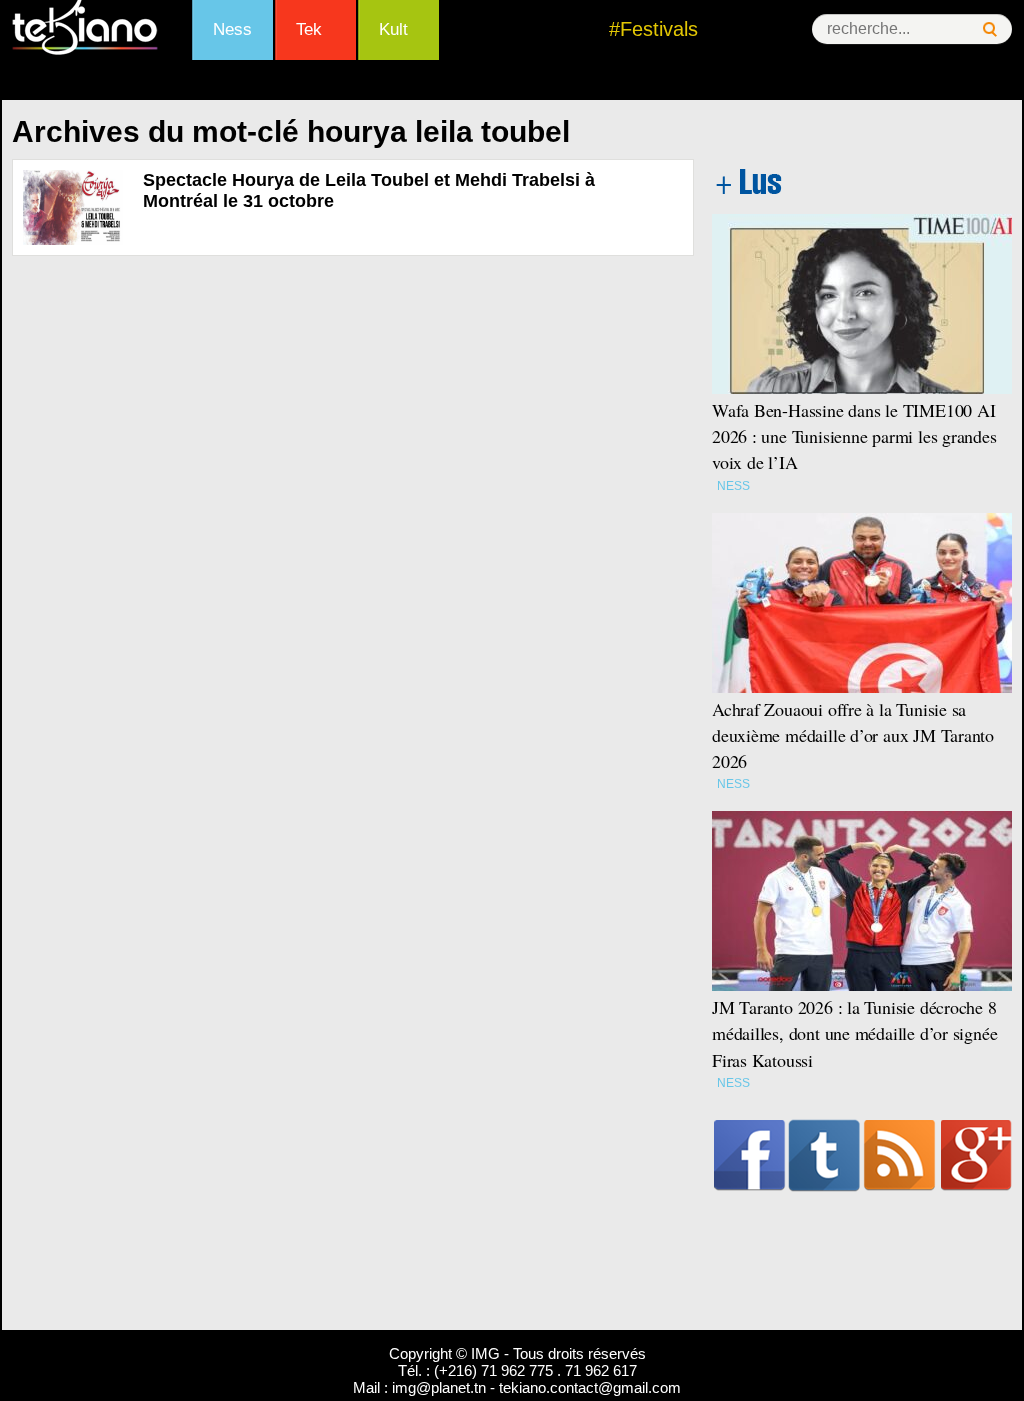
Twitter (824, 1155)
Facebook (749, 1155)
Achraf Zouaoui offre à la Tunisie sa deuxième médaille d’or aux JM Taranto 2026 (853, 735)
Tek (309, 29)
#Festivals (653, 29)
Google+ (976, 1155)
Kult (393, 29)
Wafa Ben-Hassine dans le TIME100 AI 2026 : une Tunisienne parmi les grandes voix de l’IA (854, 436)
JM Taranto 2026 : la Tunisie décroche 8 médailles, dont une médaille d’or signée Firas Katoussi (854, 1033)
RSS (899, 1155)
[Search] (990, 29)
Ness (232, 29)
